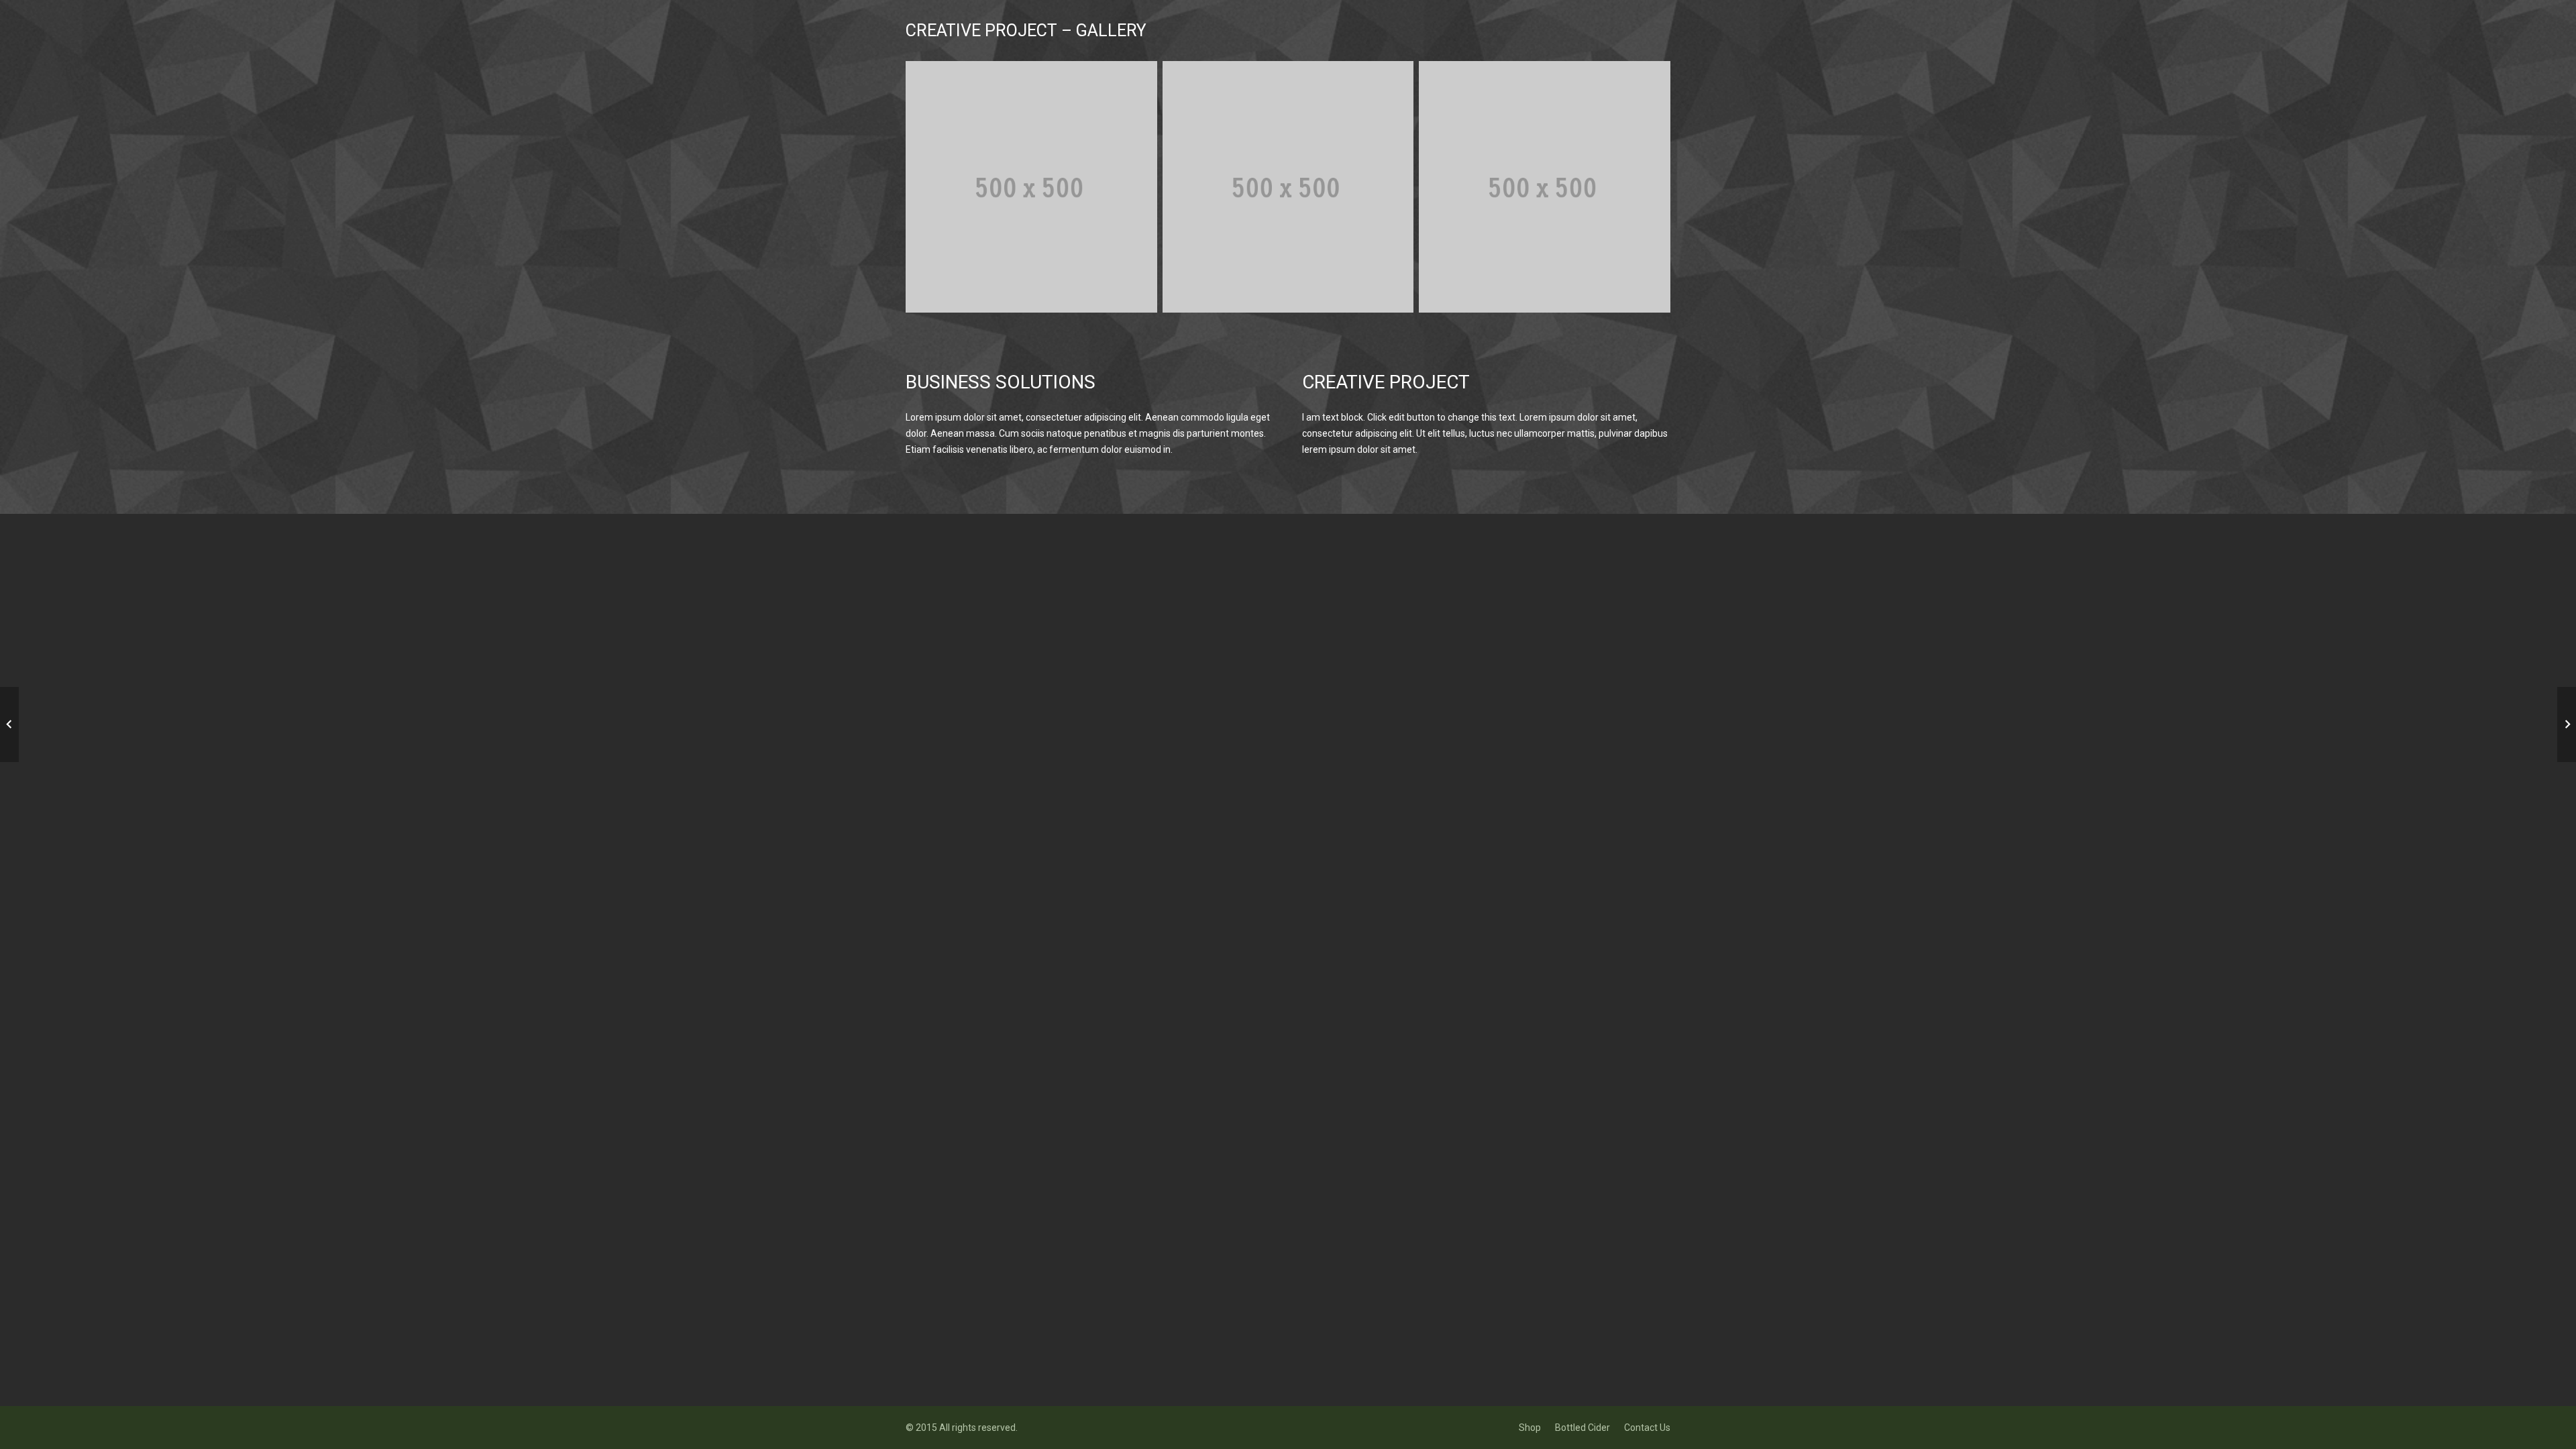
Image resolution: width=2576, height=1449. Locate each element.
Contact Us (1647, 1428)
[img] (1031, 187)
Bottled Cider (1582, 1428)
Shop (1530, 1428)
